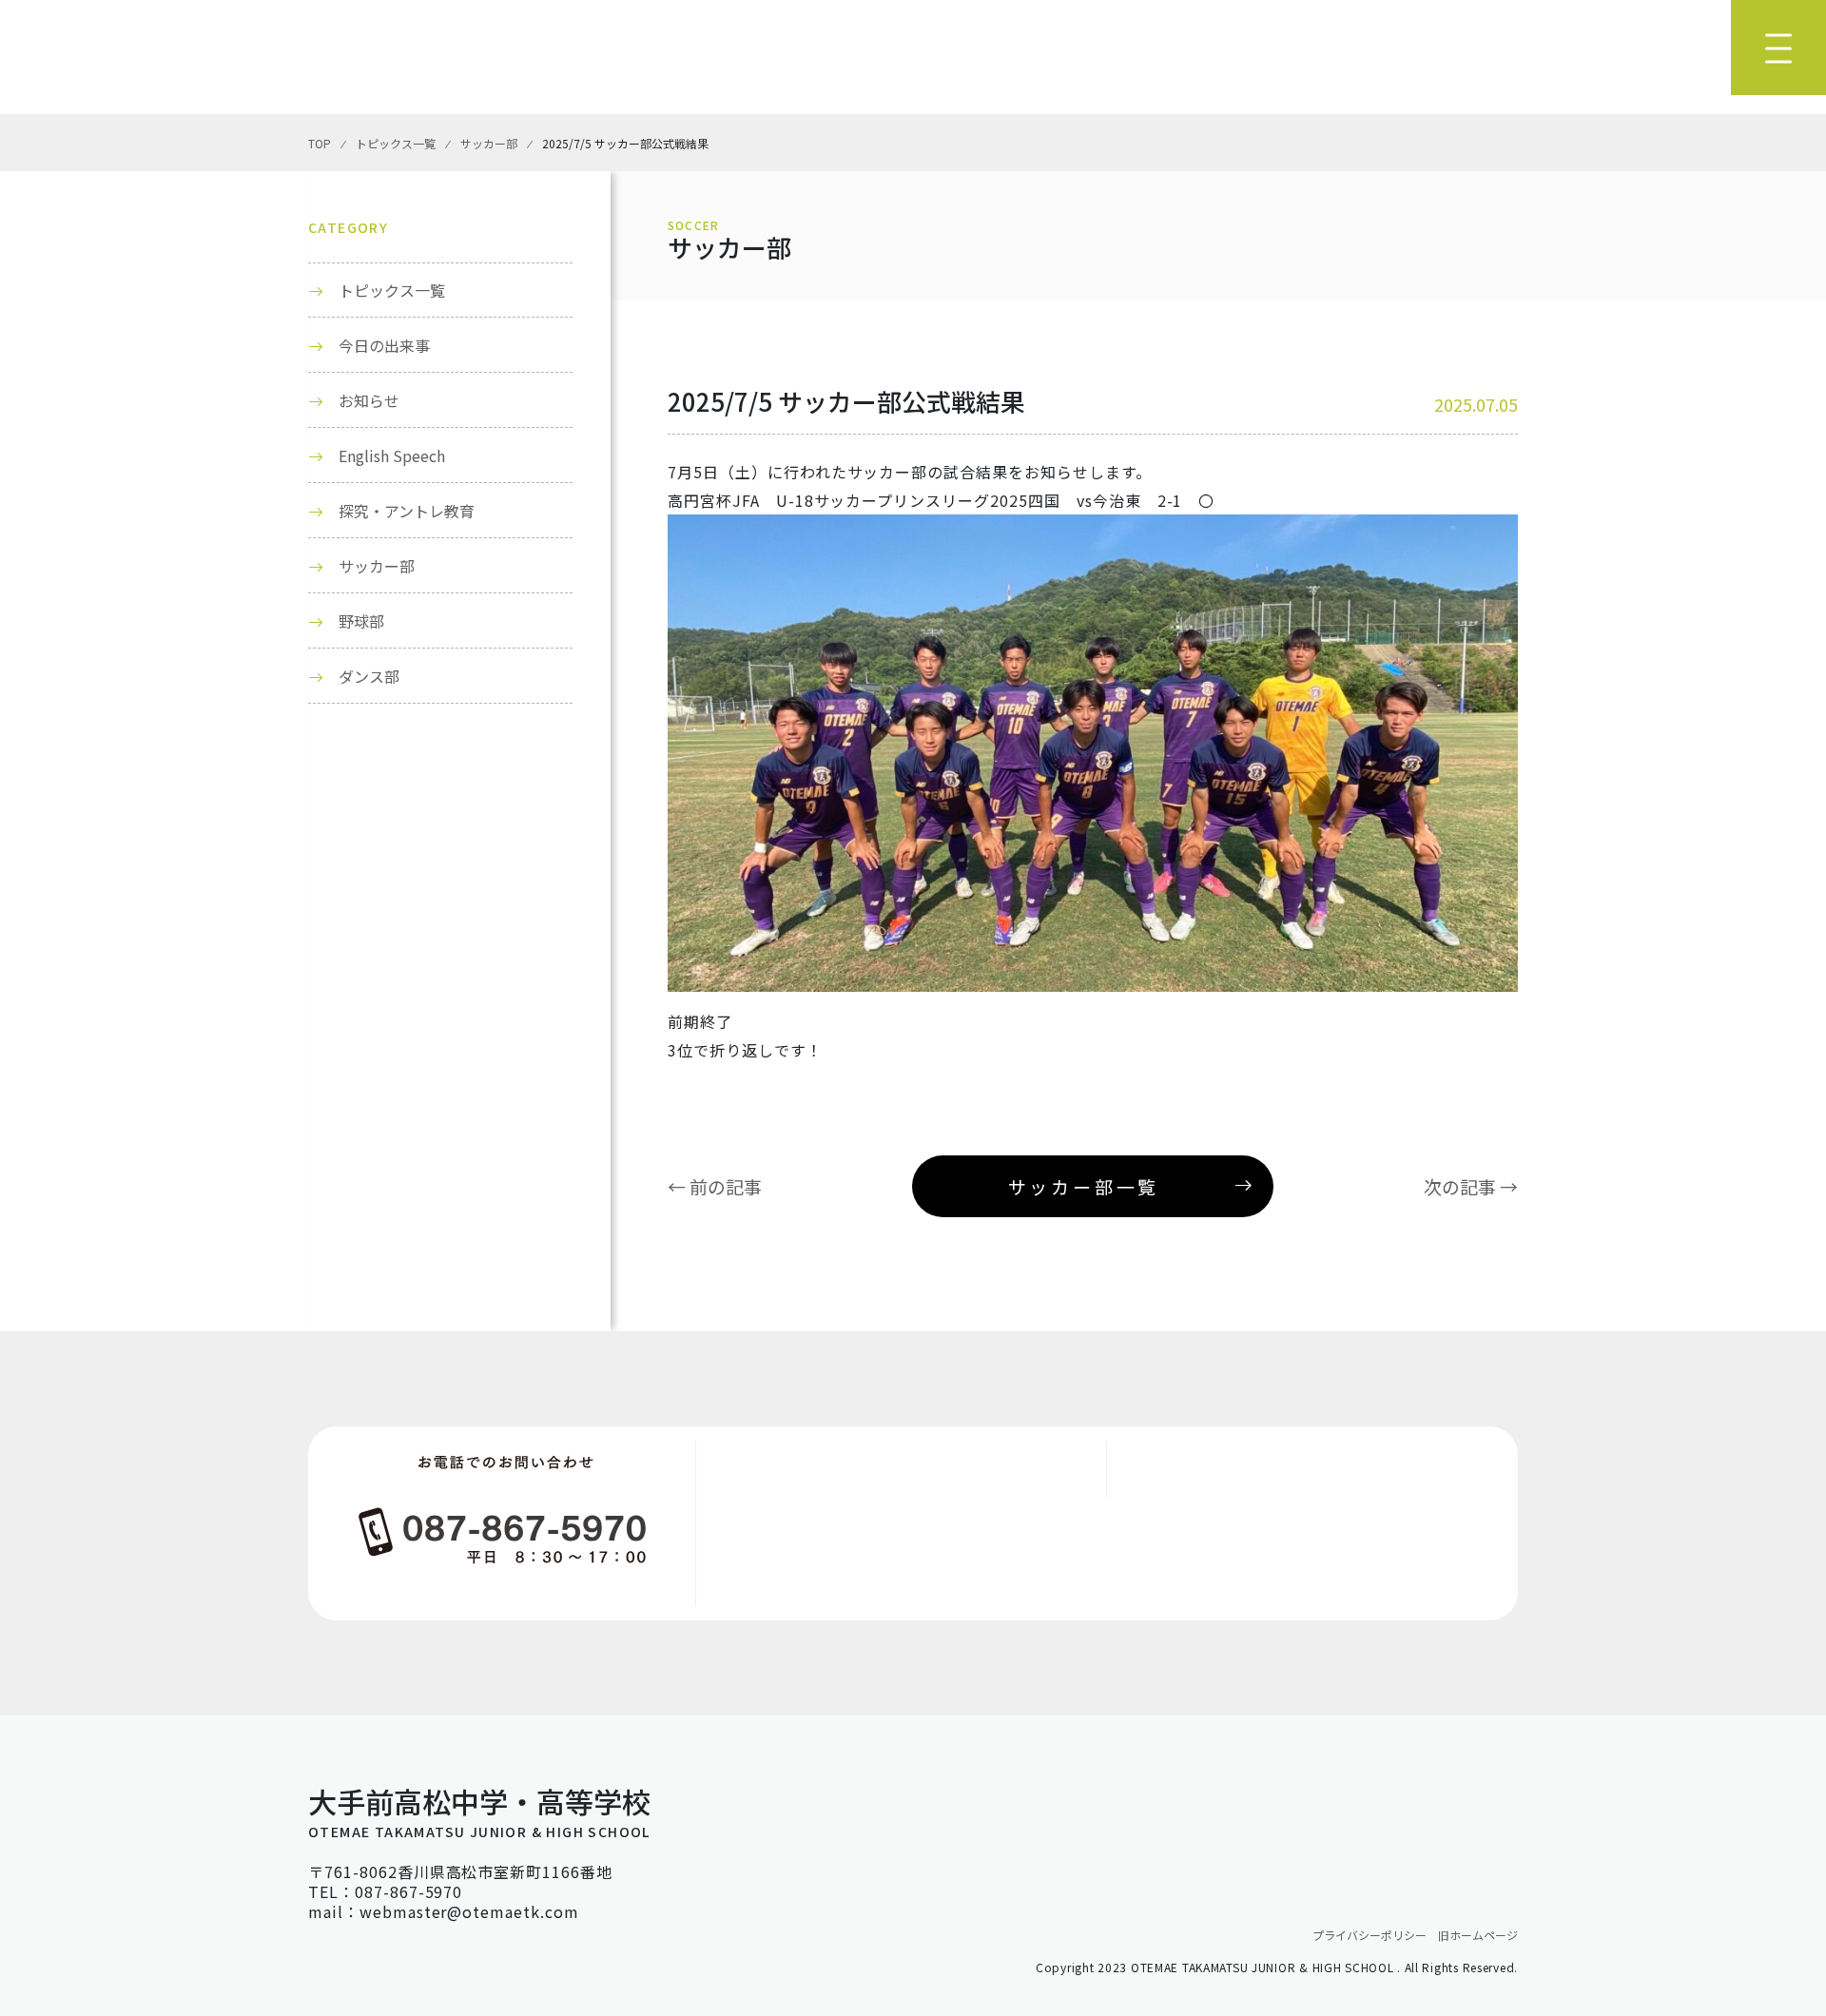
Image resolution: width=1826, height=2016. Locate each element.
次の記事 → (1471, 1186)
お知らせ (369, 400)
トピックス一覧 (392, 290)
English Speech (392, 456)
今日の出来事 (384, 345)
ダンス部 (369, 676)
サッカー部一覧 (1084, 1186)
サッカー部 (377, 566)
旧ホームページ (1478, 1935)
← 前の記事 (715, 1186)
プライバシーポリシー (1369, 1935)
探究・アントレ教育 (407, 511)
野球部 (361, 621)
